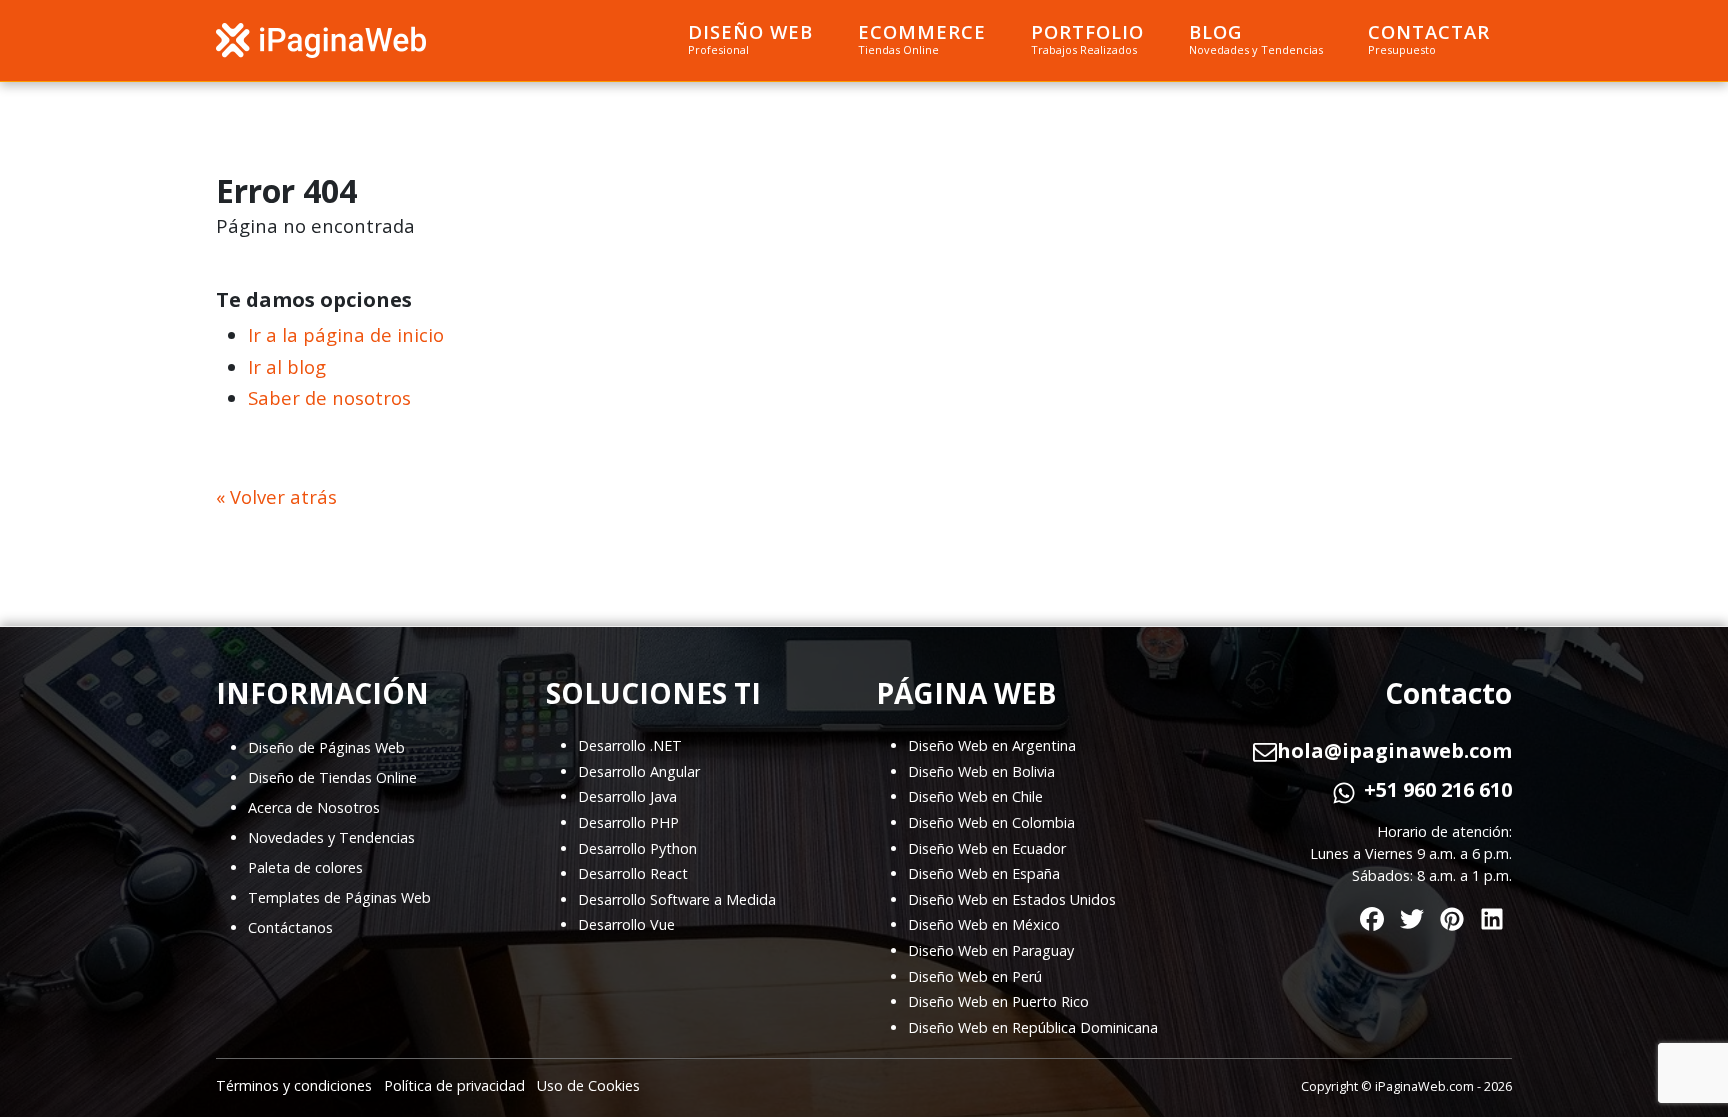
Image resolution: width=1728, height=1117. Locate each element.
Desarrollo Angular (639, 771)
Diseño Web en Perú (975, 976)
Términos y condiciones (294, 1085)
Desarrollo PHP (628, 822)
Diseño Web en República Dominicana (1033, 1027)
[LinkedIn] (1492, 914)
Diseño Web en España (984, 873)
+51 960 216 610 (1438, 790)
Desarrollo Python (637, 848)
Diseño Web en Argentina (992, 745)
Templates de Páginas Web (339, 897)
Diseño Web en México (984, 924)
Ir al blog (287, 366)
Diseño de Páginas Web (326, 747)
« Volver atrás (276, 496)
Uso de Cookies (588, 1085)
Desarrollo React (633, 873)
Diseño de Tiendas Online (332, 777)
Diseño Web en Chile (975, 796)
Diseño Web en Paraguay (991, 950)
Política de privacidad (454, 1085)
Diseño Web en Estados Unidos (1012, 899)
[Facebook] (1372, 914)
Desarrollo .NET (630, 745)
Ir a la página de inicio (346, 334)
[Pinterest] (1452, 914)
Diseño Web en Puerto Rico (998, 1001)
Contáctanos (290, 927)
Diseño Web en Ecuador (987, 848)
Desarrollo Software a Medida (677, 899)
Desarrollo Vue (626, 924)
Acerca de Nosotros (314, 807)
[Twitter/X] (1412, 914)
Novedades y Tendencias (331, 837)
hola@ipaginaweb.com (1394, 751)
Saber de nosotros (329, 397)
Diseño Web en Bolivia (981, 771)
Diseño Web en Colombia (991, 822)
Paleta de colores (305, 867)
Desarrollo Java (627, 796)
